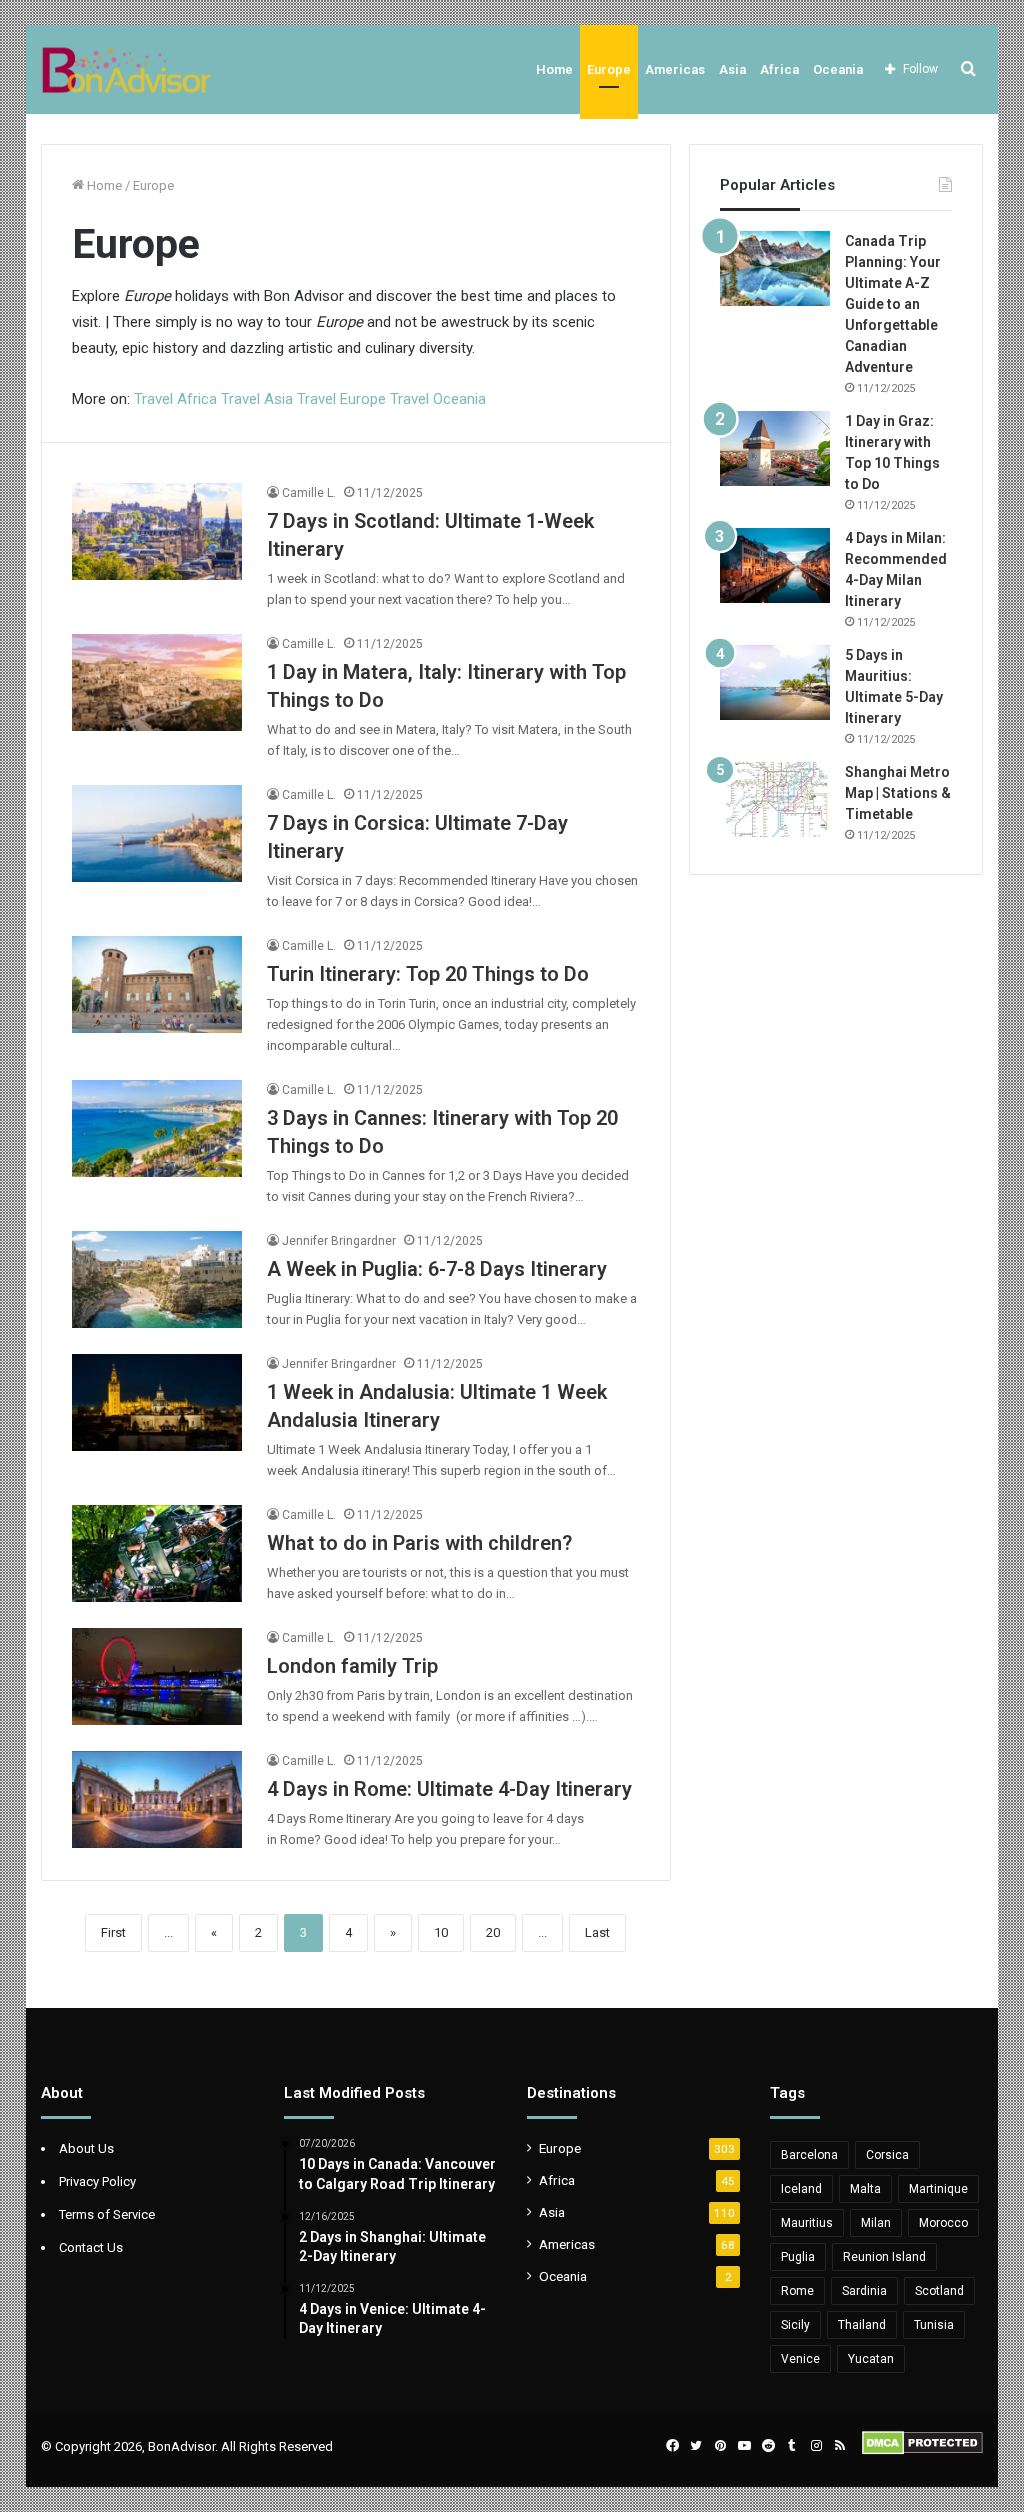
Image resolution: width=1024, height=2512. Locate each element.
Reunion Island (884, 2257)
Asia (732, 69)
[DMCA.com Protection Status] (922, 2450)
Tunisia (934, 2325)
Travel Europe (341, 399)
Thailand (862, 2325)
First (113, 1932)
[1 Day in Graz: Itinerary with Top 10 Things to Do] (775, 448)
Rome (797, 2291)
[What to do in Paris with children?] (157, 1553)
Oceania (838, 69)
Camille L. (309, 493)
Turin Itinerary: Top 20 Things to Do (428, 974)
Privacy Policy (97, 2181)
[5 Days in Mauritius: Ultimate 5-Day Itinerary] (775, 682)
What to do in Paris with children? (419, 1543)
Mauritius (807, 2223)
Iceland (801, 2189)
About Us (86, 2148)
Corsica (887, 2155)
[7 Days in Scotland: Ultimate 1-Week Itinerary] (157, 531)
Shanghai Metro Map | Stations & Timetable (898, 793)
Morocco (943, 2223)
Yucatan (871, 2359)
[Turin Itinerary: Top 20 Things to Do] (157, 984)
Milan (876, 2223)
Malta (865, 2189)
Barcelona (809, 2155)
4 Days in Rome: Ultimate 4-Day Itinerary (449, 1789)
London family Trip (352, 1666)
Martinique (938, 2189)
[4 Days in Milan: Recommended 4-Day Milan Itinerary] (775, 565)
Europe (609, 69)
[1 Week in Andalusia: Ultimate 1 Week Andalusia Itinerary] (157, 1402)
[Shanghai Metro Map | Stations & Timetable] (775, 799)
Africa (779, 69)
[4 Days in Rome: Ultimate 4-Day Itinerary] (157, 1799)
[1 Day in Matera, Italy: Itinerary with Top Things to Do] (157, 682)
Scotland (939, 2291)
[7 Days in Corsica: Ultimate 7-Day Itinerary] (157, 833)
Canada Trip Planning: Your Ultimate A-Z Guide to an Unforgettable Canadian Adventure (893, 304)
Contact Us (91, 2247)
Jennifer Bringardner (339, 1241)
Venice (800, 2359)
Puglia (798, 2257)
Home (554, 69)
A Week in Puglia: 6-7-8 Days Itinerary (437, 1269)
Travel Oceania (438, 399)
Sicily (795, 2325)
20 (493, 1932)
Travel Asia (257, 399)
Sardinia (864, 2291)
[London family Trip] (157, 1676)
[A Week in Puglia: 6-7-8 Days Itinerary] (157, 1279)
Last (597, 1932)
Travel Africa (177, 399)
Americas (675, 69)
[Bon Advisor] (127, 69)
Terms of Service (107, 2214)
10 (441, 1932)
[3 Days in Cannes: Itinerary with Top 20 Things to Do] (157, 1128)
